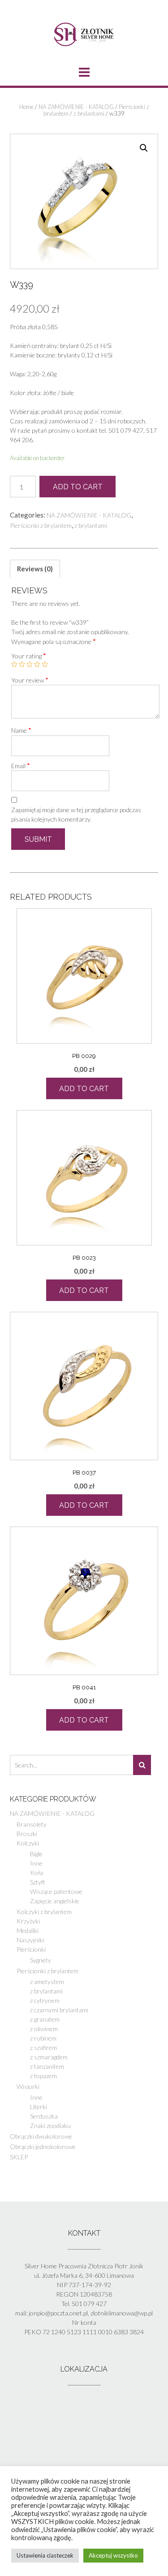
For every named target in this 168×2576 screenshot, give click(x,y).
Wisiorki (28, 2086)
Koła (37, 1873)
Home (26, 107)
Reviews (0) (35, 569)
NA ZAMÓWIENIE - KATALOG (76, 107)
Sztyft (38, 1882)
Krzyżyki (28, 1921)
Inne (36, 1863)
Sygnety (41, 1960)
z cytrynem (45, 2000)
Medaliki (28, 1930)
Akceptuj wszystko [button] (113, 2555)
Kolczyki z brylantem (44, 1912)
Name (21, 730)
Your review (30, 680)
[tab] (35, 569)
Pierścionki (31, 1949)
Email (21, 766)
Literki (39, 2107)
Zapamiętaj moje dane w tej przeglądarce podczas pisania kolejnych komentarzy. (76, 814)
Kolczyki (28, 1843)
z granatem (45, 2019)
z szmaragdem (49, 2057)
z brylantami (89, 113)
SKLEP (19, 2157)
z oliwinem (44, 2029)
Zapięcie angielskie (55, 1901)
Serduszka (44, 2116)
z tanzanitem (47, 2066)
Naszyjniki (30, 1940)
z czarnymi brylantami (59, 2010)
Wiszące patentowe (56, 1891)
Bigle (36, 1854)
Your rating (29, 656)
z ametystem (47, 1982)
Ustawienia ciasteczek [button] (45, 2555)
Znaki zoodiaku (50, 2126)
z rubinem (43, 2038)
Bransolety (32, 1824)
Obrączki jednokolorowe (43, 2147)
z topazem (43, 2076)
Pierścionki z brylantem (41, 525)
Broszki (27, 1834)
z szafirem (43, 2047)
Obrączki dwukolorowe (41, 2136)
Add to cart (78, 487)
